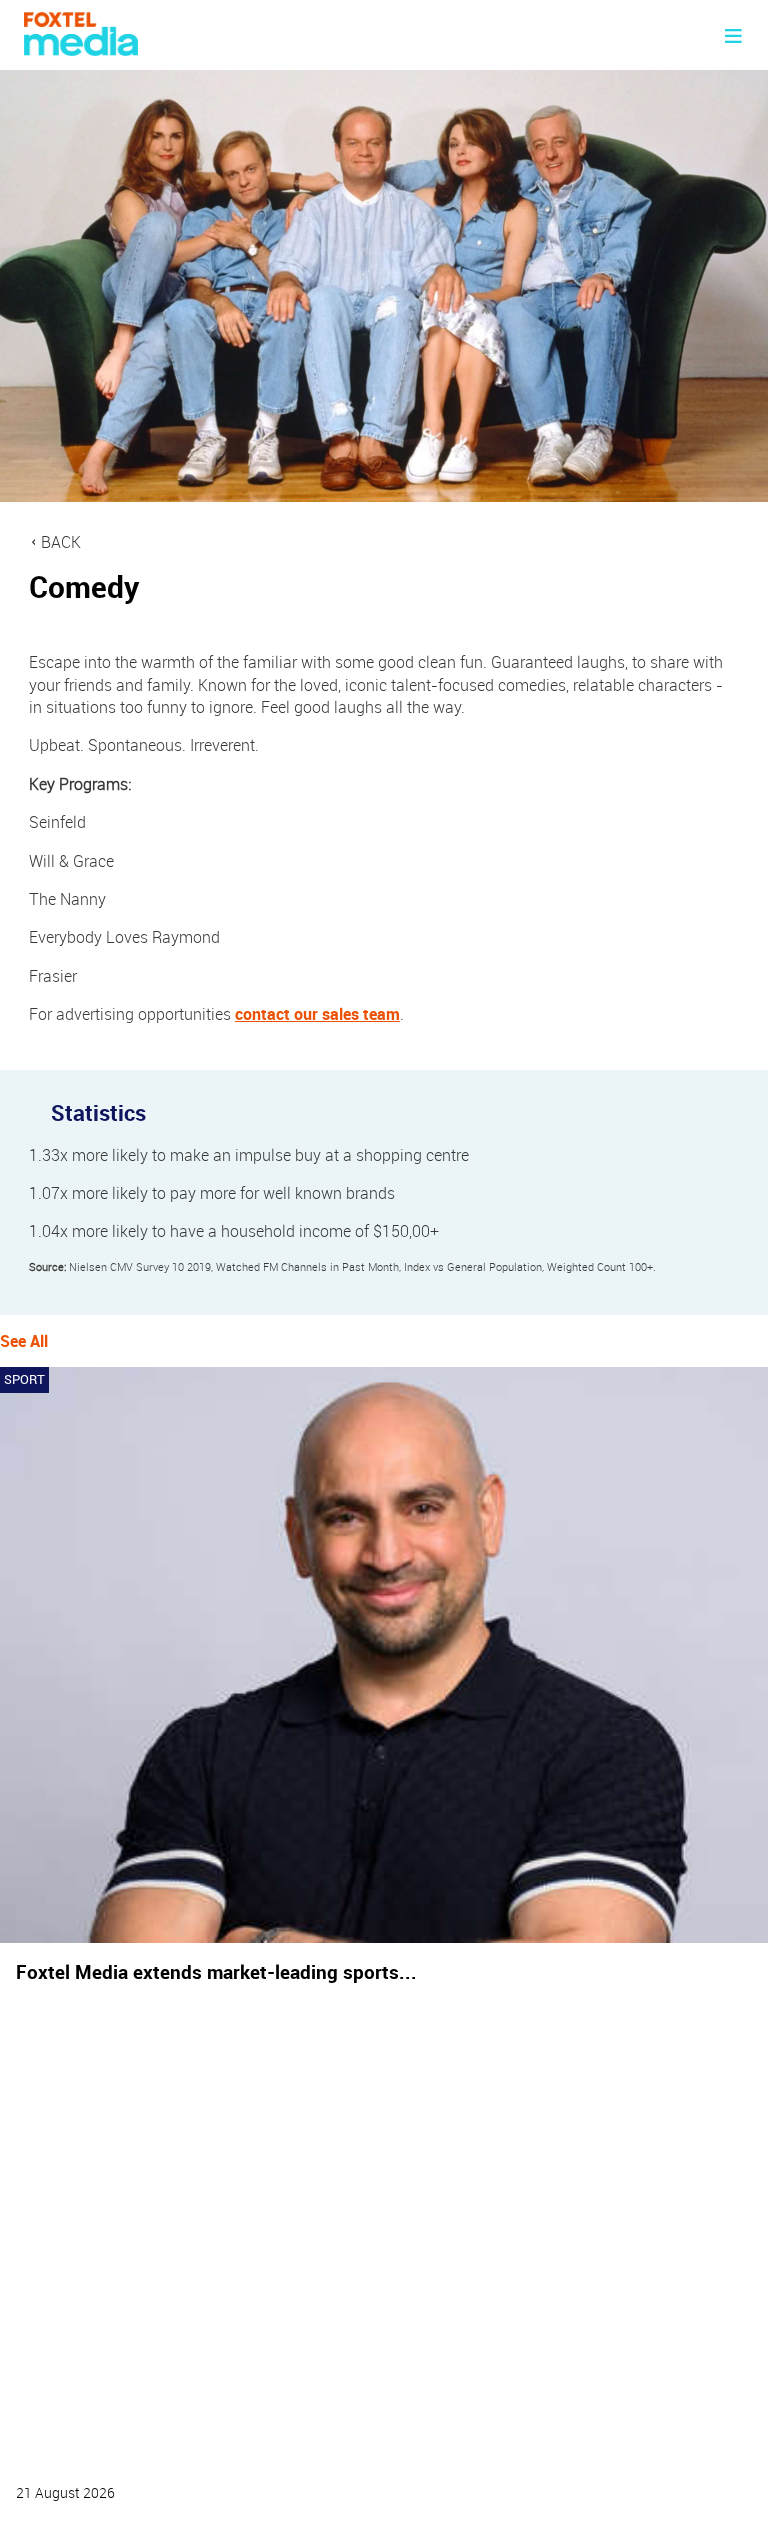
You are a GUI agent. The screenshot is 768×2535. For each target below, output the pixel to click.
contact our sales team (317, 1014)
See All (24, 1341)
